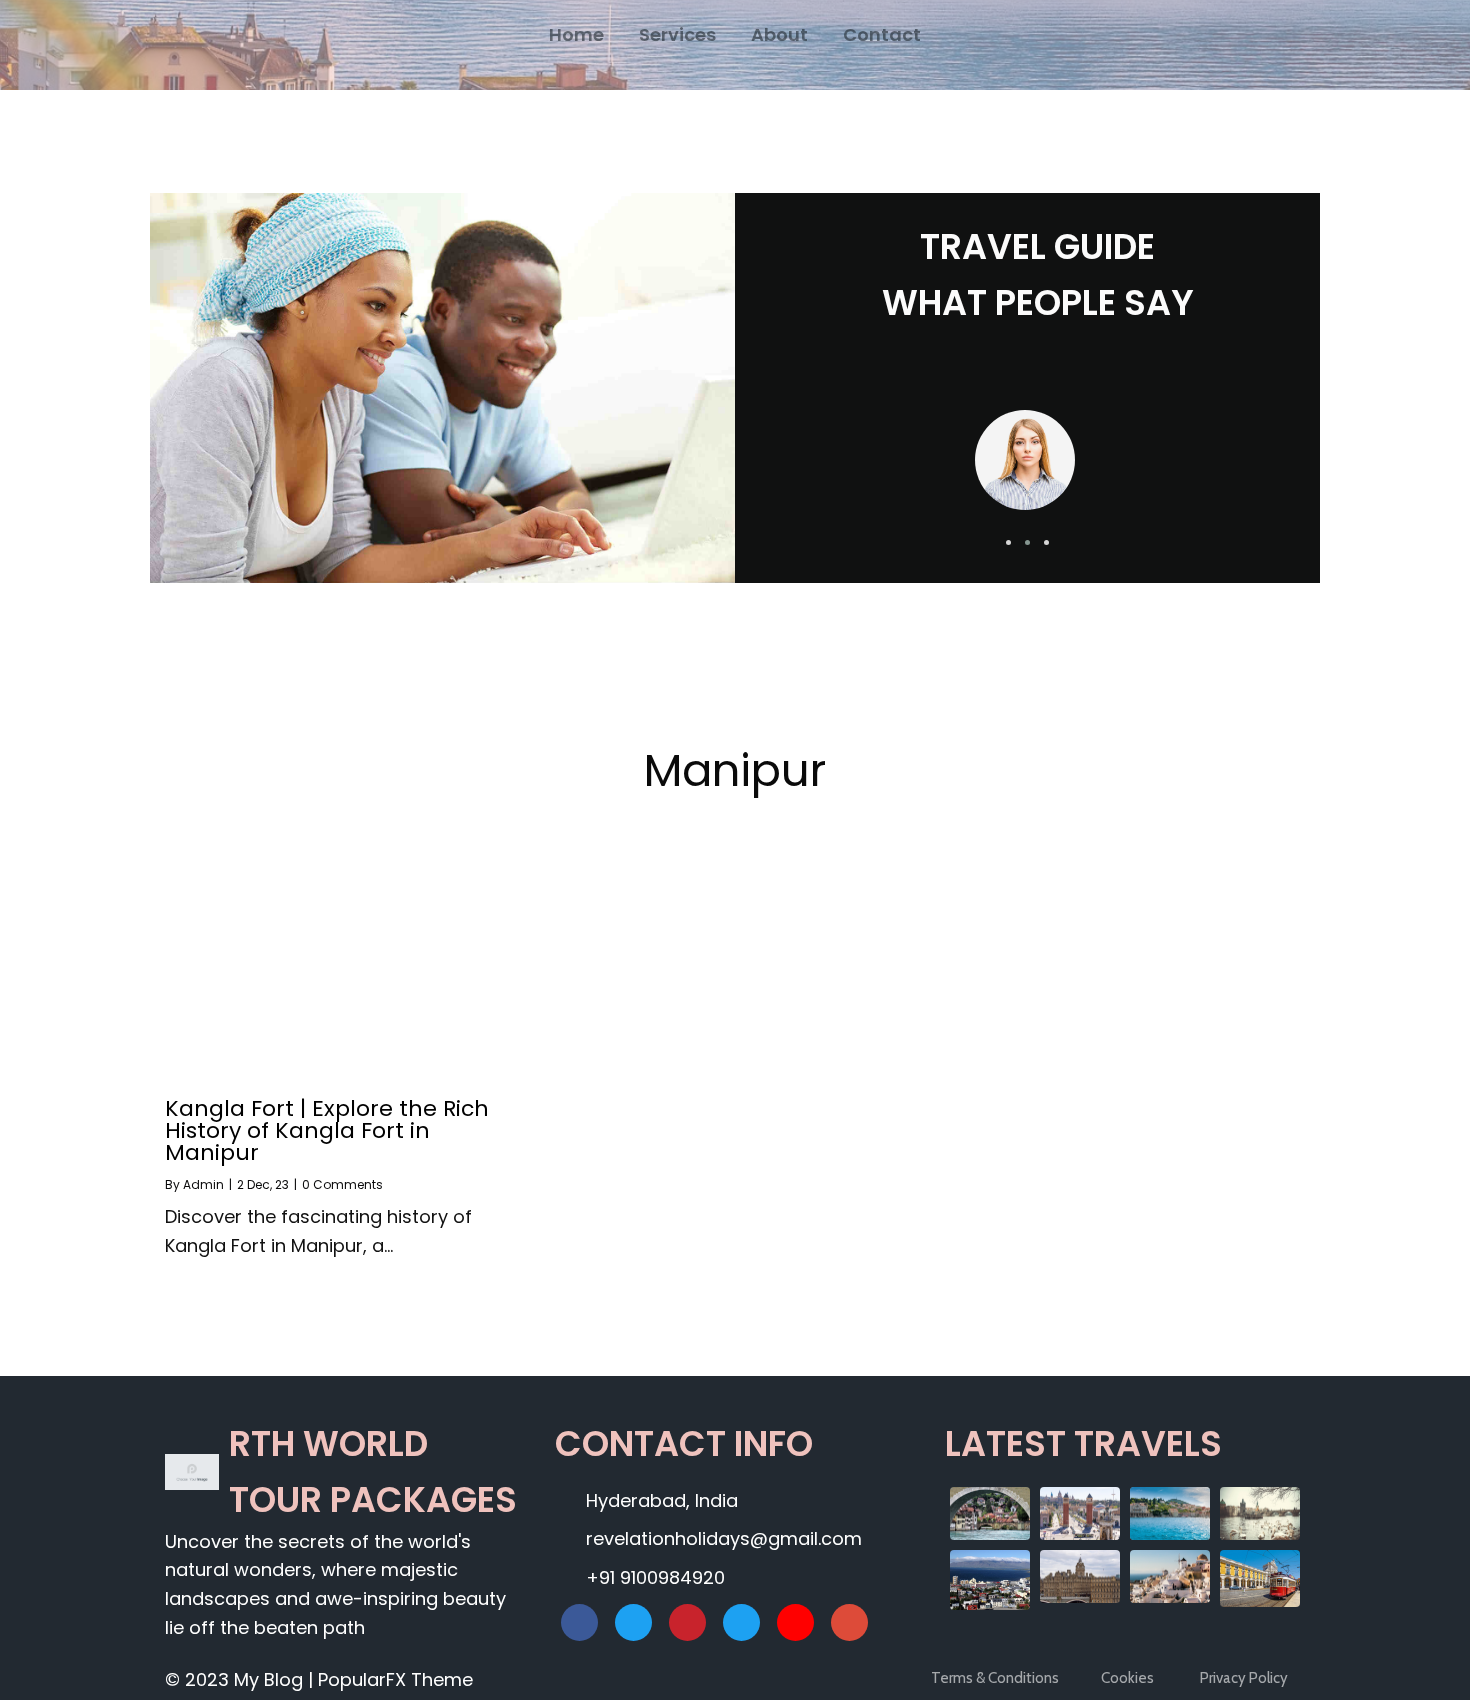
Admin (203, 1184)
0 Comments (342, 1184)
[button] (1008, 542)
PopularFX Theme (395, 1679)
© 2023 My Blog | (241, 1679)
